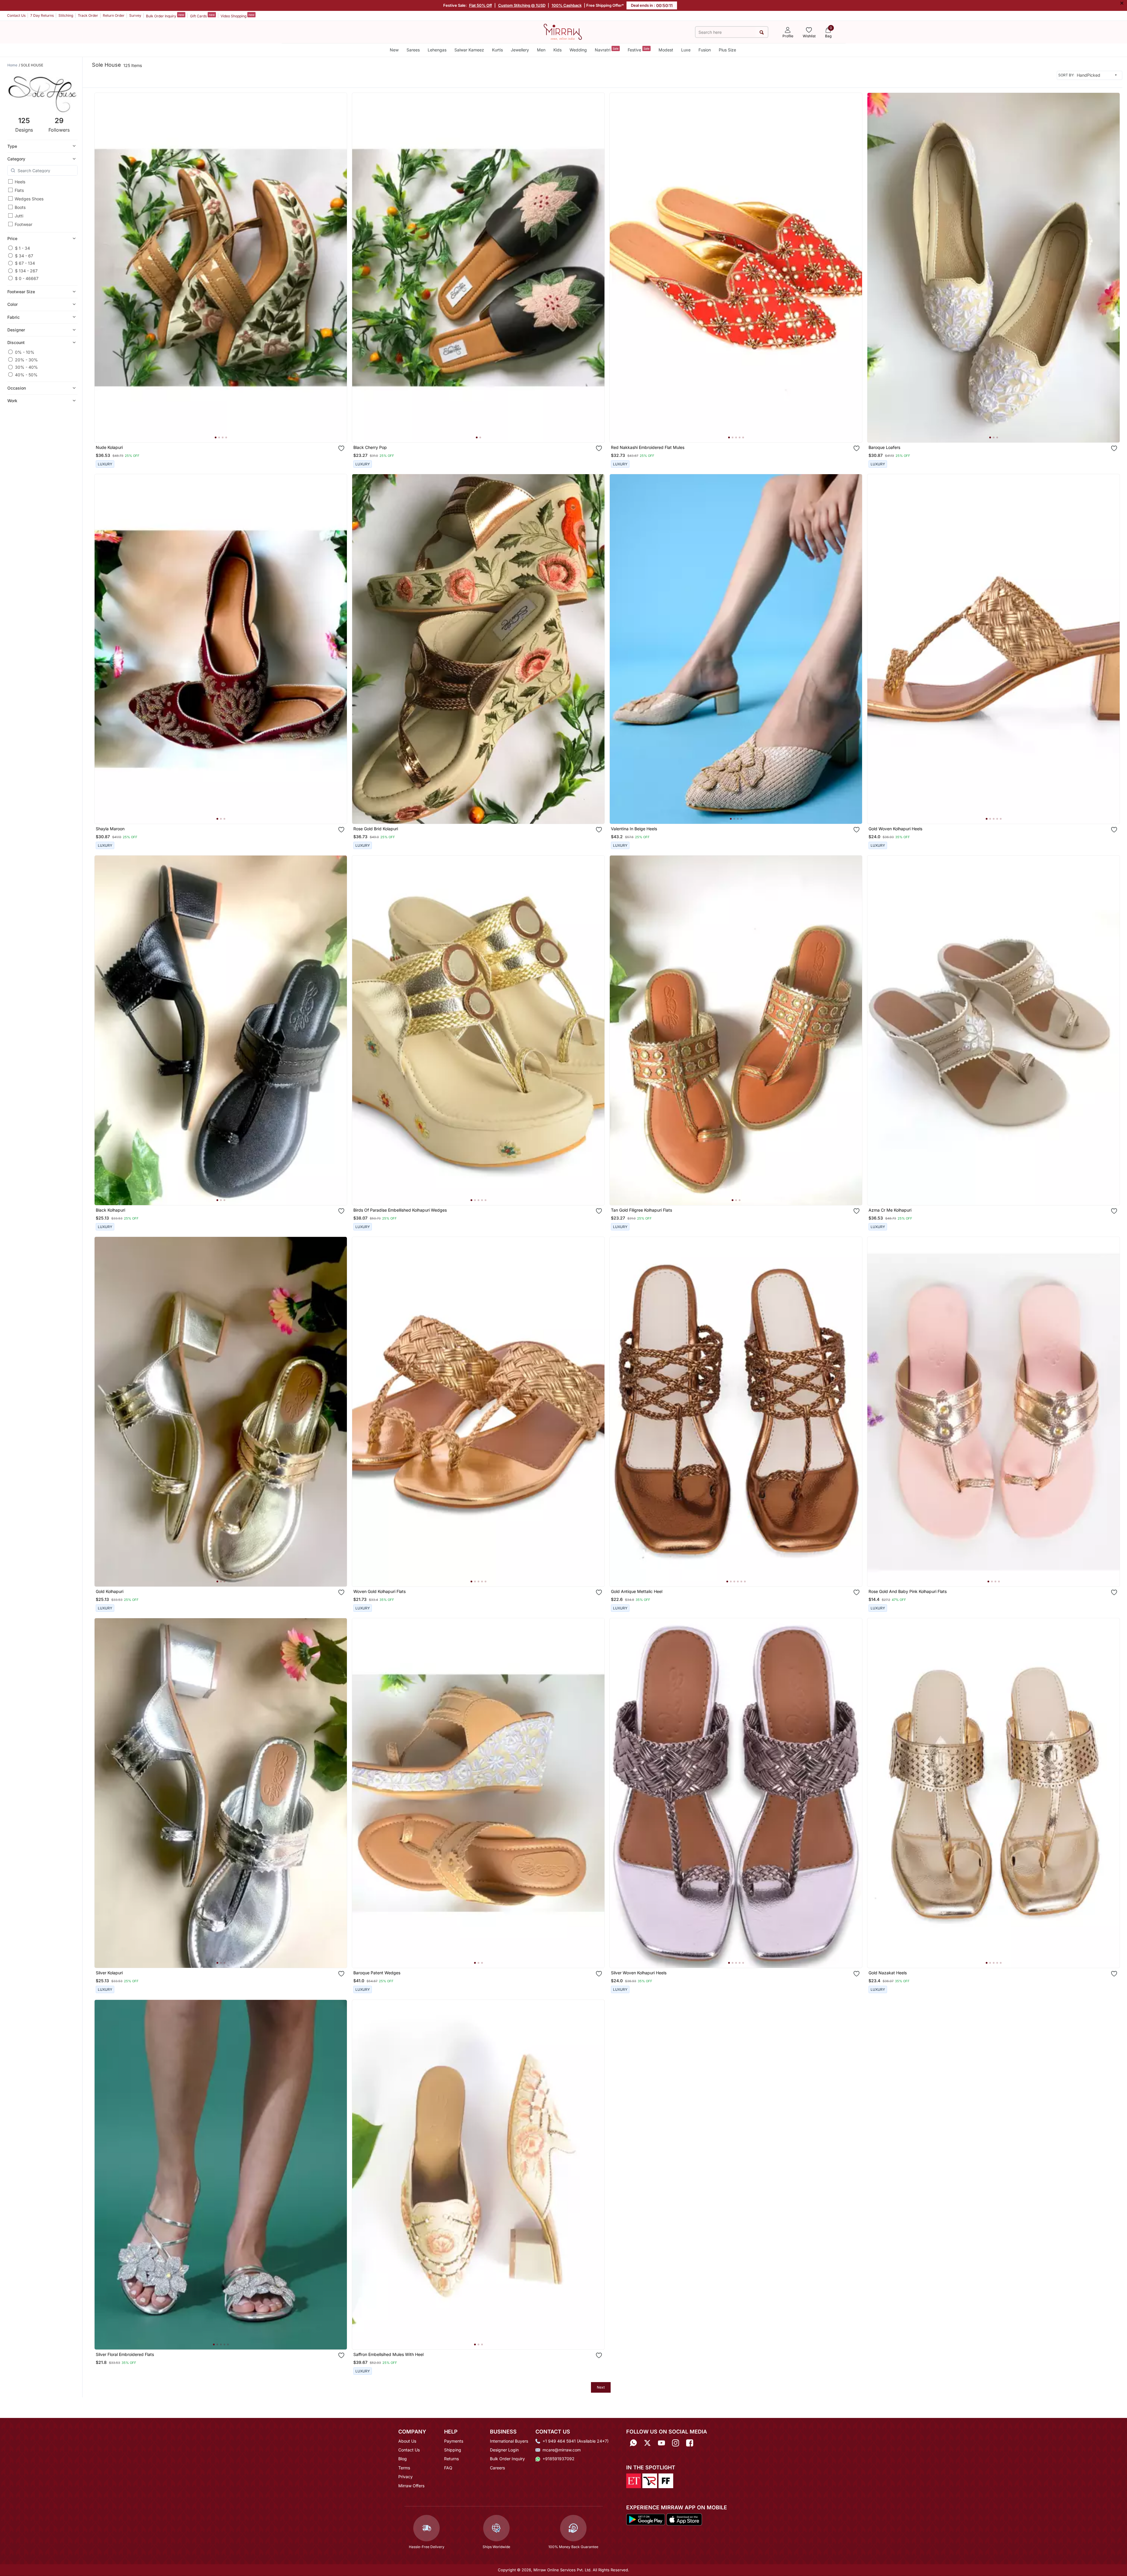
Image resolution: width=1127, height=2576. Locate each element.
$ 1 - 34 (22, 248)
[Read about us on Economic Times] (634, 2480)
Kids (557, 50)
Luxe (686, 50)
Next (601, 2387)
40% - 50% (26, 374)
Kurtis (497, 50)
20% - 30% (26, 359)
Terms (404, 2468)
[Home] (563, 31)
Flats (19, 190)
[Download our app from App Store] (684, 2519)
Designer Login (504, 2450)
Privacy (405, 2477)
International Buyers (509, 2441)
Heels (20, 182)
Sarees (413, 50)
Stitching (66, 15)
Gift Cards (202, 16)
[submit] (761, 32)
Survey (135, 15)
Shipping (453, 2450)
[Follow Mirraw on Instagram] (676, 2443)
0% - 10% (25, 352)
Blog (403, 2459)
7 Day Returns (42, 15)
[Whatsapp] (633, 2443)
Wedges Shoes (29, 199)
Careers (497, 2468)
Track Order (88, 15)
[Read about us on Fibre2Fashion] (666, 2480)
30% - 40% (26, 367)
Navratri (607, 50)
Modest (666, 50)
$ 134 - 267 (26, 271)
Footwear (23, 224)
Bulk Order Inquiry (165, 16)
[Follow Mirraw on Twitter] (647, 2443)
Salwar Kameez (469, 50)
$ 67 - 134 (25, 263)
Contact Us (16, 15)
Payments (454, 2441)
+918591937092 (559, 2459)
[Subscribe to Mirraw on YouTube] (661, 2443)
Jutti (19, 216)
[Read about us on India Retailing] (650, 2480)
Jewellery (520, 50)
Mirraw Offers (411, 2486)
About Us (407, 2441)
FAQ (448, 2468)
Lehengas (437, 50)
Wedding (578, 50)
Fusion (705, 50)
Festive (639, 50)
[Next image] (340, 268)
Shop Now (225, 432)
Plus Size (727, 50)
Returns (451, 2459)
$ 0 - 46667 (27, 278)
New (394, 50)
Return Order (114, 15)
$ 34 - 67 (24, 255)
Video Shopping (237, 16)
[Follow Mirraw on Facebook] (690, 2443)
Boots (20, 207)
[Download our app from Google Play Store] (646, 2519)
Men (541, 50)
